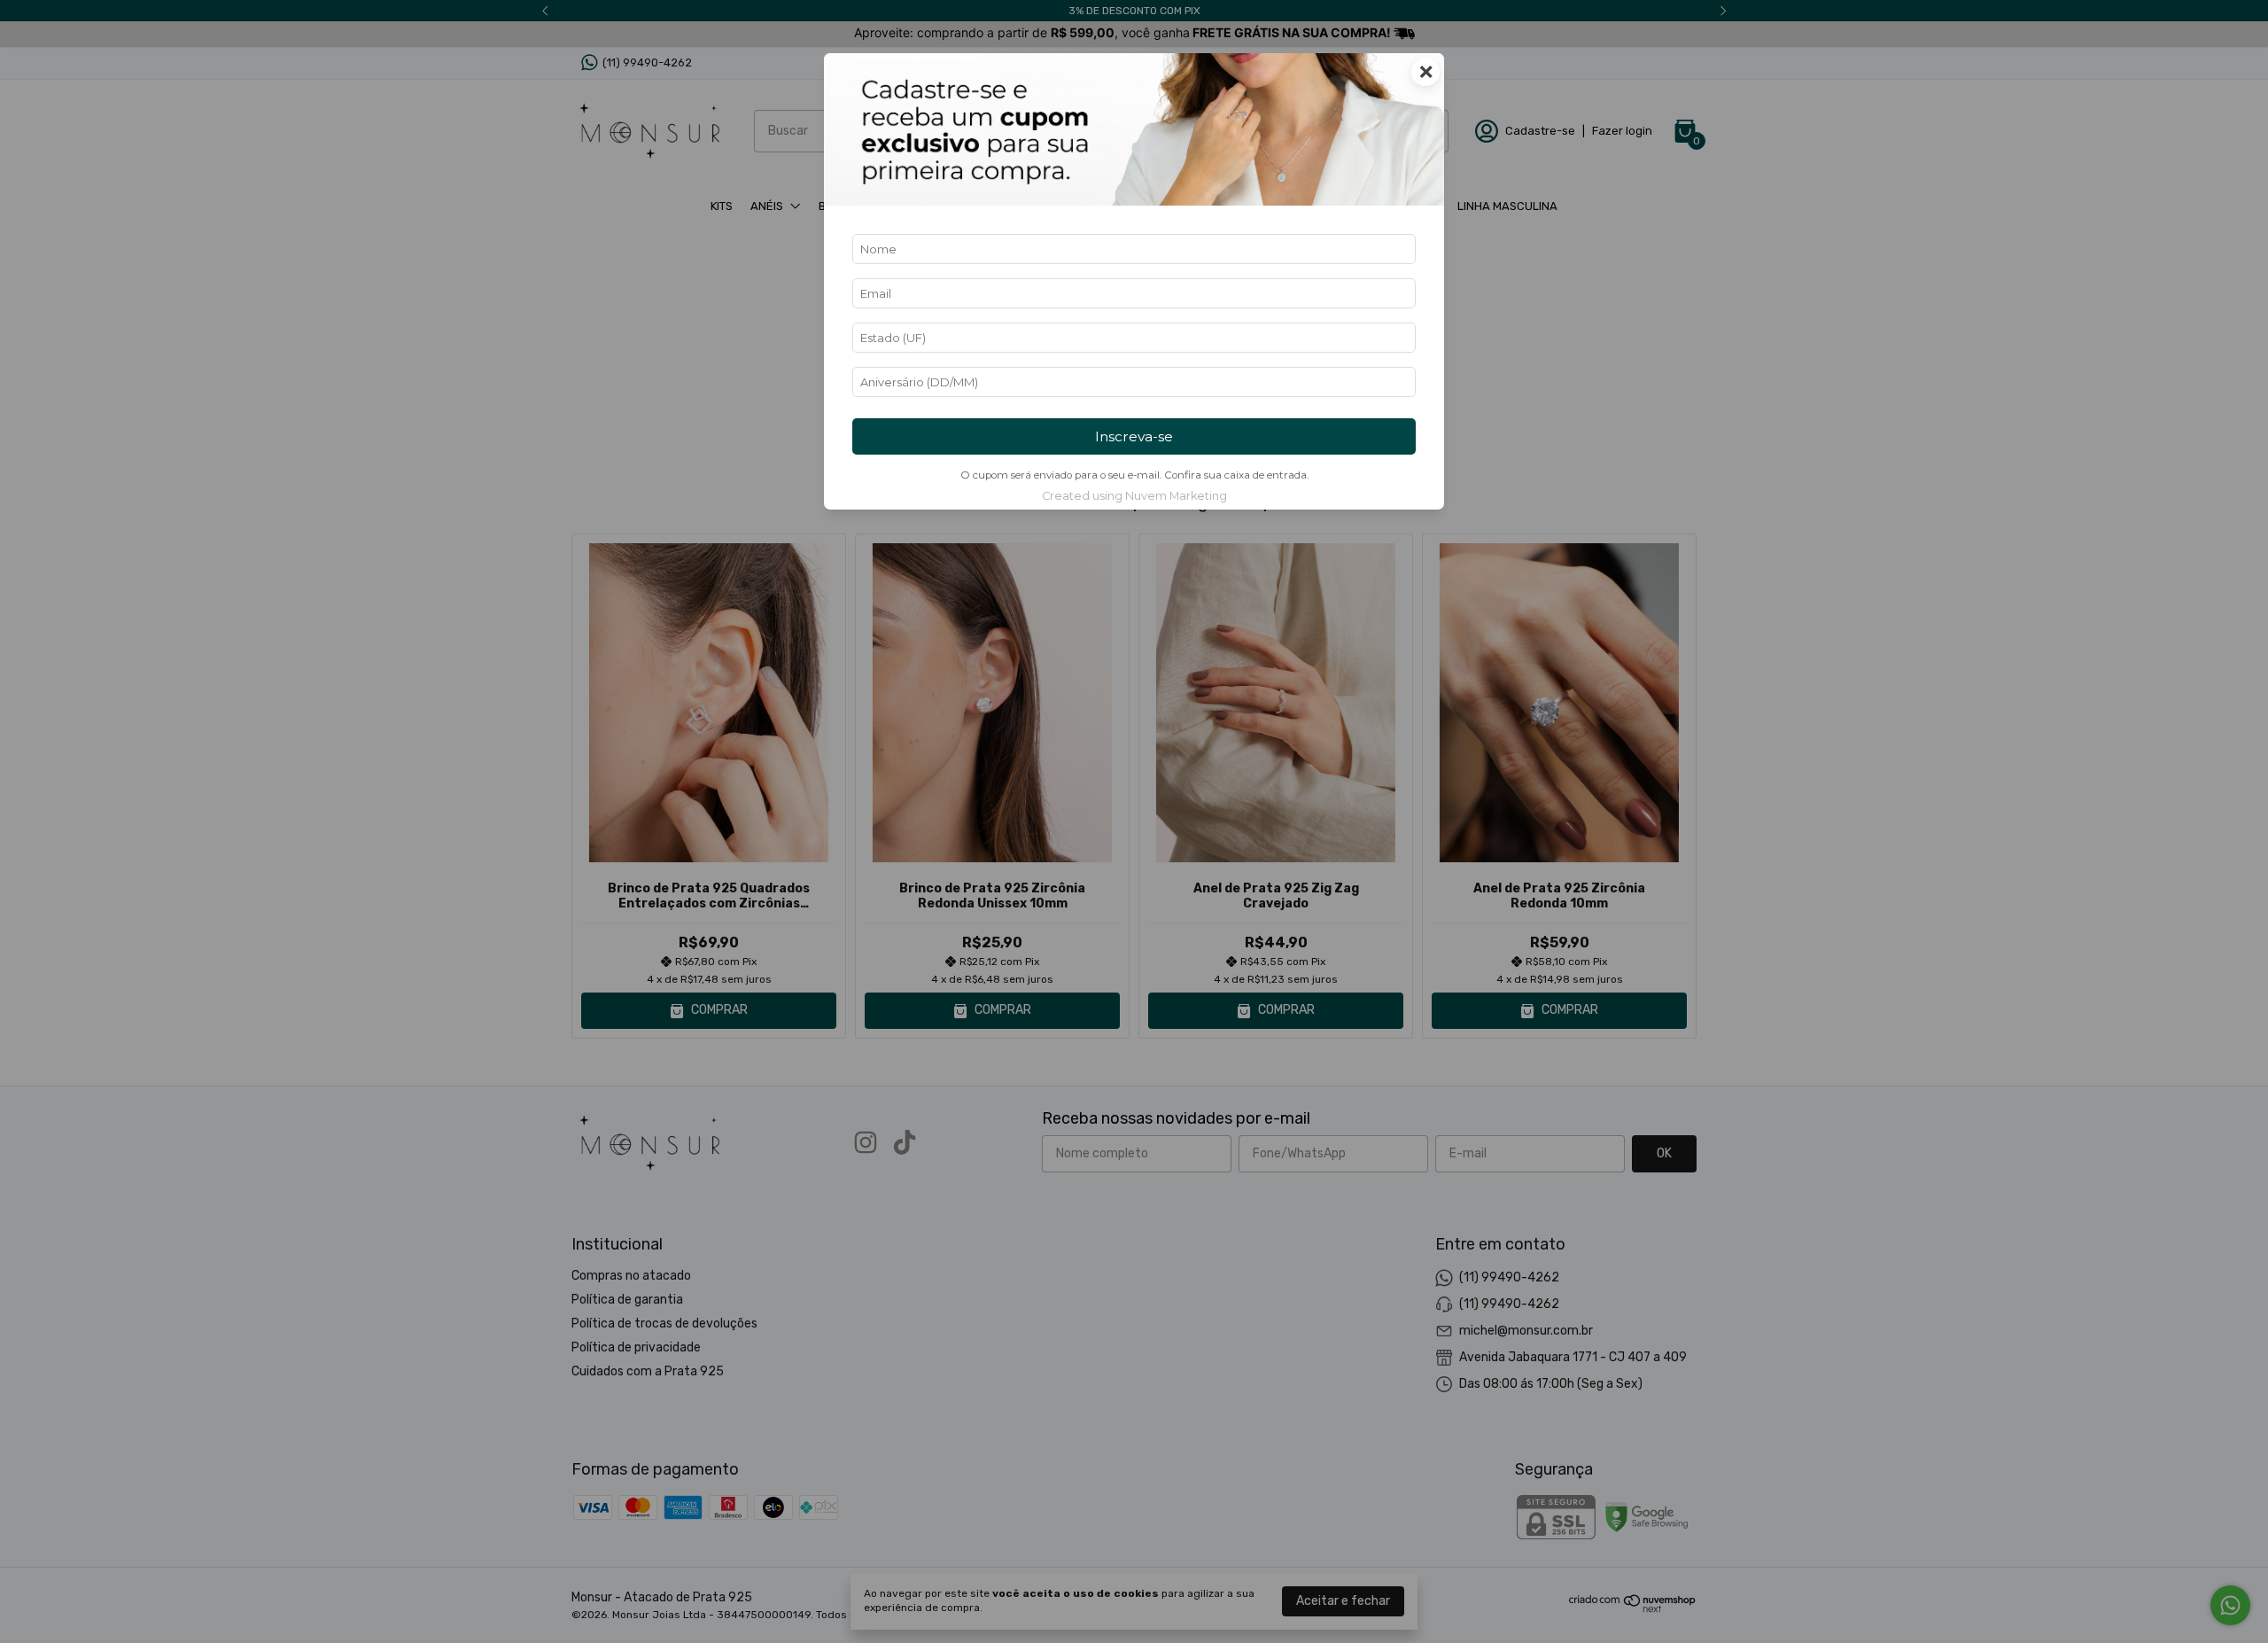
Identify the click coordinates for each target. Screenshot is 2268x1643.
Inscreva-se (1134, 436)
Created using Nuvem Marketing (1134, 496)
